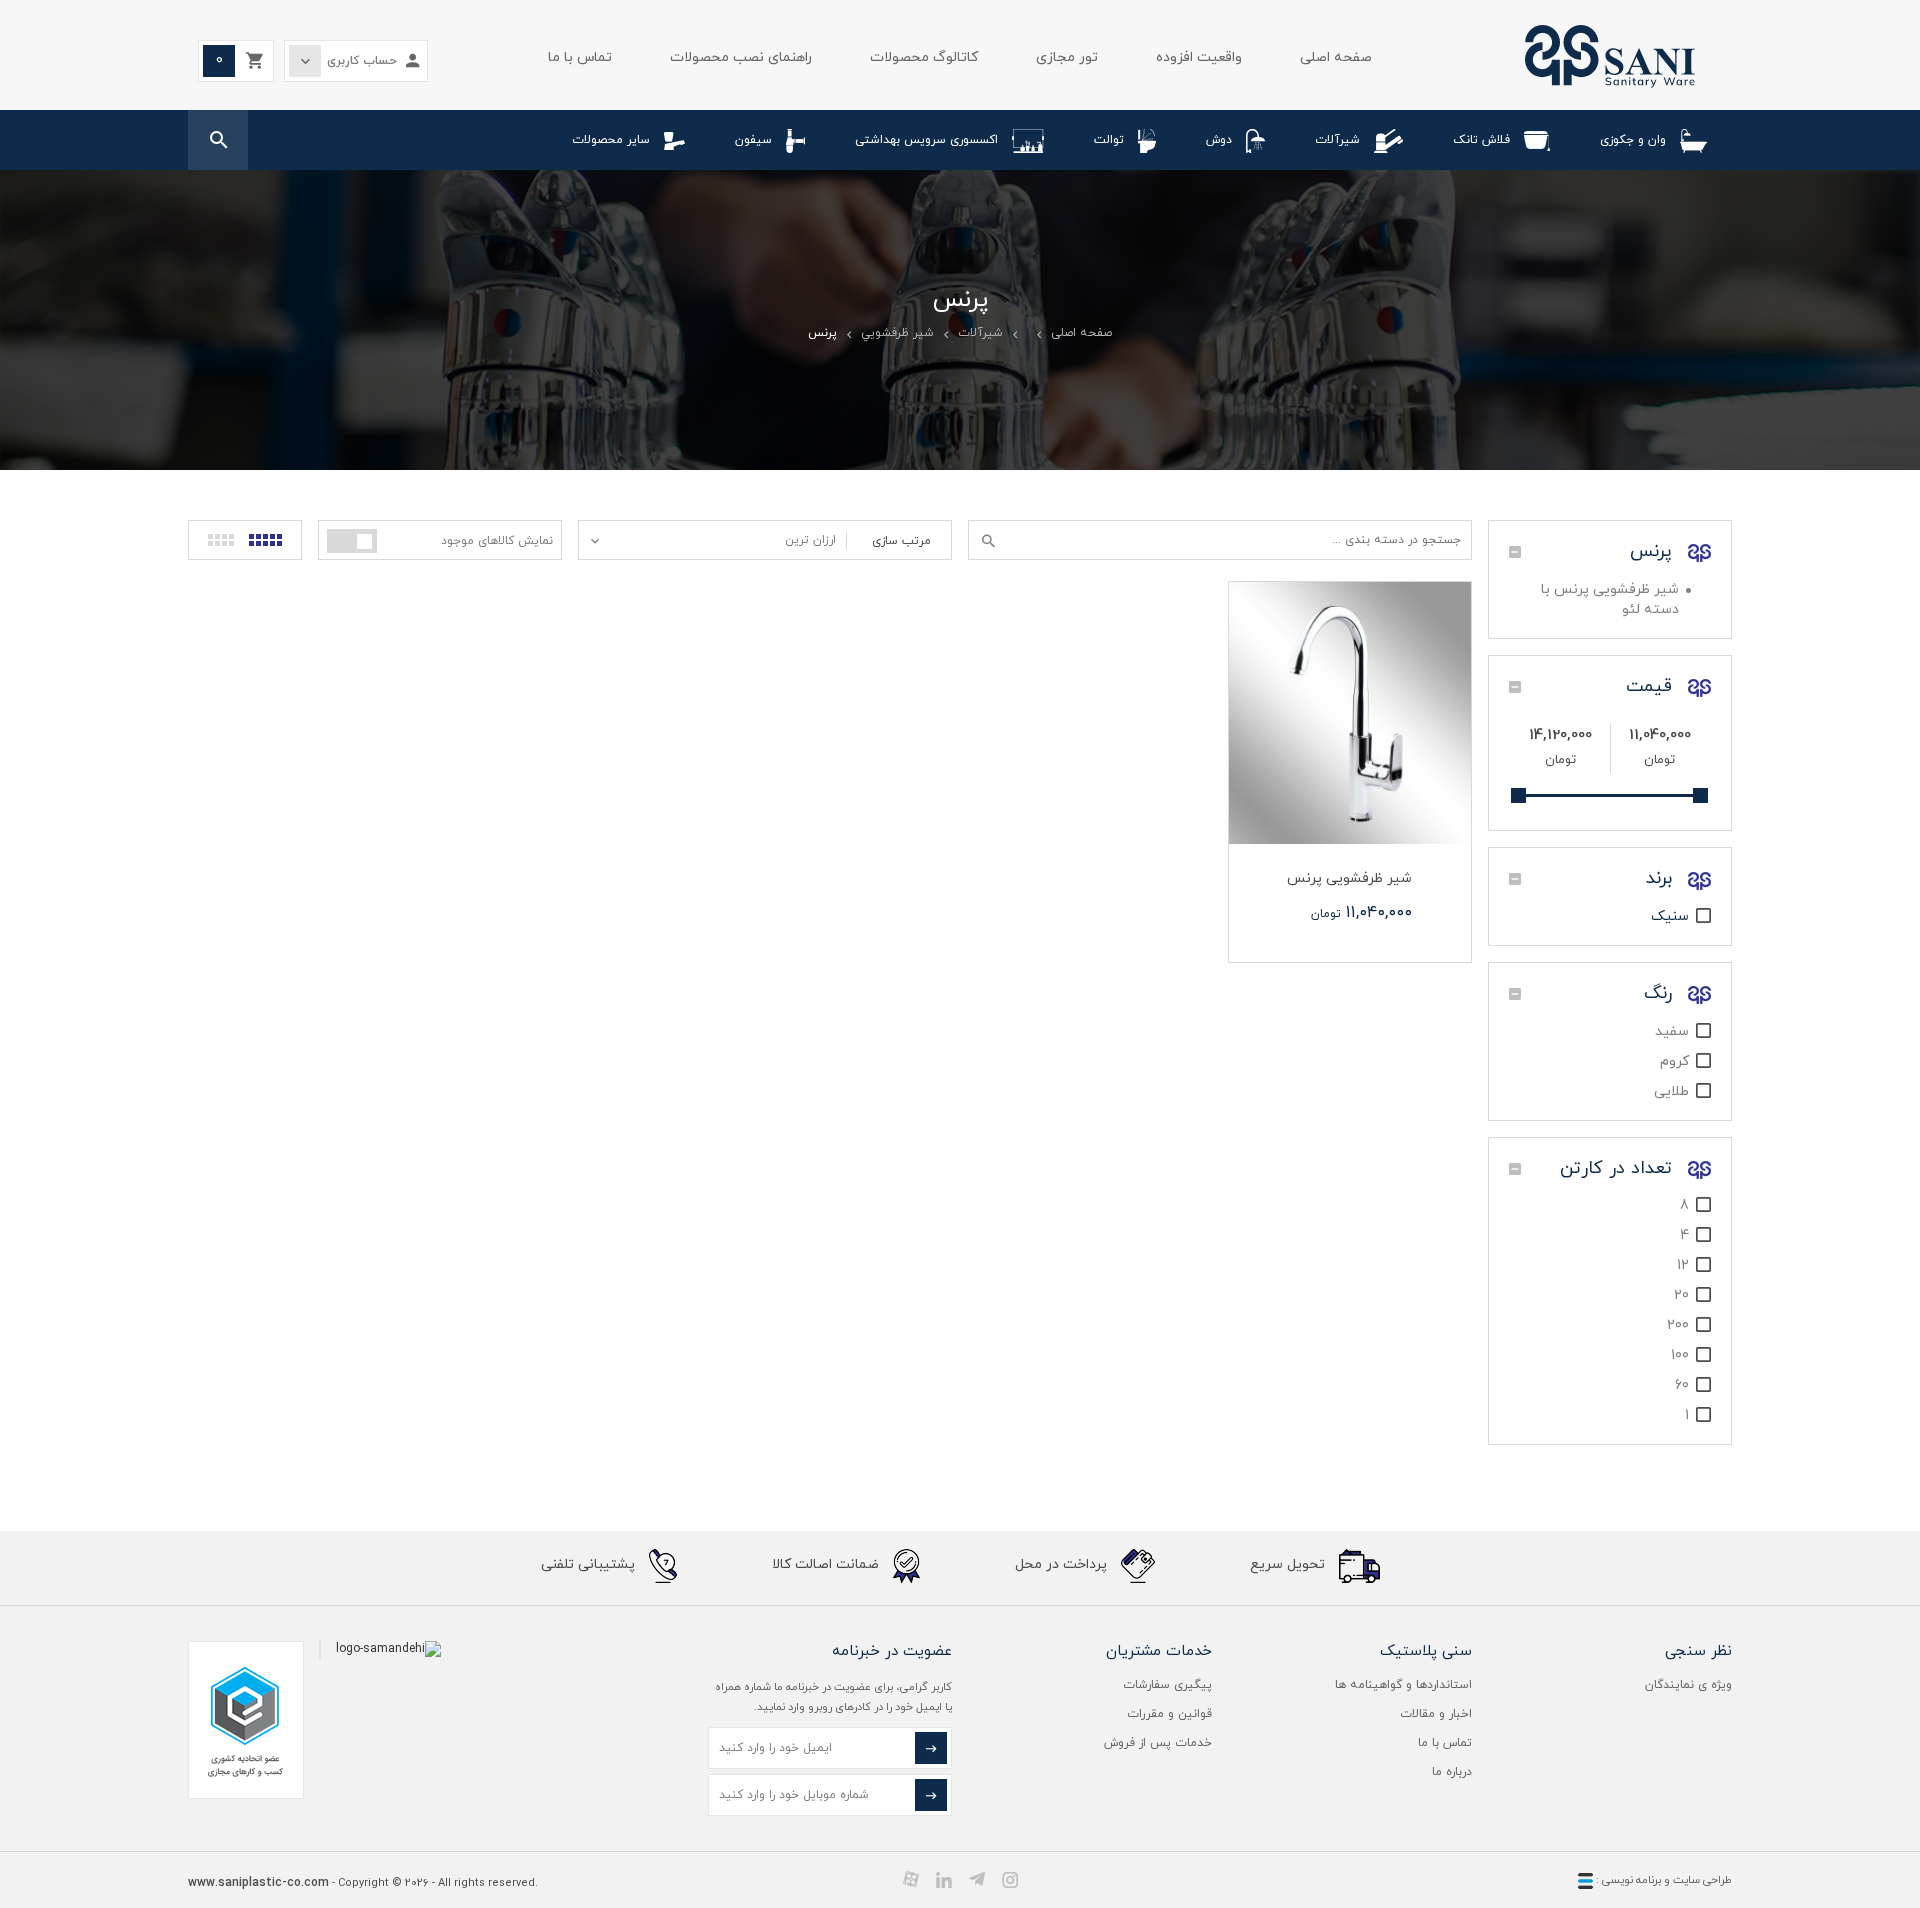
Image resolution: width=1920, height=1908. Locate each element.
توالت (1109, 140)
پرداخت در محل (1063, 1565)
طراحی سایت (1702, 1880)
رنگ (1661, 993)
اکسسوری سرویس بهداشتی (926, 140)
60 (1682, 1385)
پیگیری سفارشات (1167, 1685)
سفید (1672, 1031)
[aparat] (911, 1879)
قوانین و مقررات (1169, 1714)
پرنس (1654, 551)
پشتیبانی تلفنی (590, 1565)
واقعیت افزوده (1199, 57)
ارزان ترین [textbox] (810, 540)
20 (1681, 1295)
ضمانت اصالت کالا (827, 1565)
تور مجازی (1067, 57)
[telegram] (977, 1879)
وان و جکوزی (1633, 140)
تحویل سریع (1289, 1565)
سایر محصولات (611, 140)
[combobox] (712, 540)
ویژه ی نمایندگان (1688, 1685)
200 (1678, 1325)
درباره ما (1452, 1772)
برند (1662, 878)
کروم (1674, 1061)
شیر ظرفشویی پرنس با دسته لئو (1610, 599)
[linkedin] (944, 1879)
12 (1683, 1265)
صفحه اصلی (1336, 57)
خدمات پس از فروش (1158, 1743)
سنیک (1670, 916)
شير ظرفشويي (897, 333)
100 (1680, 1355)
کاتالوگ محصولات (924, 57)
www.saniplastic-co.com (258, 1883)
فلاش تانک (1481, 140)
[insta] (1010, 1879)
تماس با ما (580, 57)
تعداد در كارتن (1619, 1168)
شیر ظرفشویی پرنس (1349, 878)
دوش (1219, 140)
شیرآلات (1337, 140)
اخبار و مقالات (1436, 1714)
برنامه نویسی (1630, 1880)
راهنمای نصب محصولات (741, 57)
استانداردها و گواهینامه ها (1403, 1685)
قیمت (1652, 686)
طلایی (1671, 1091)
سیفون (753, 140)
